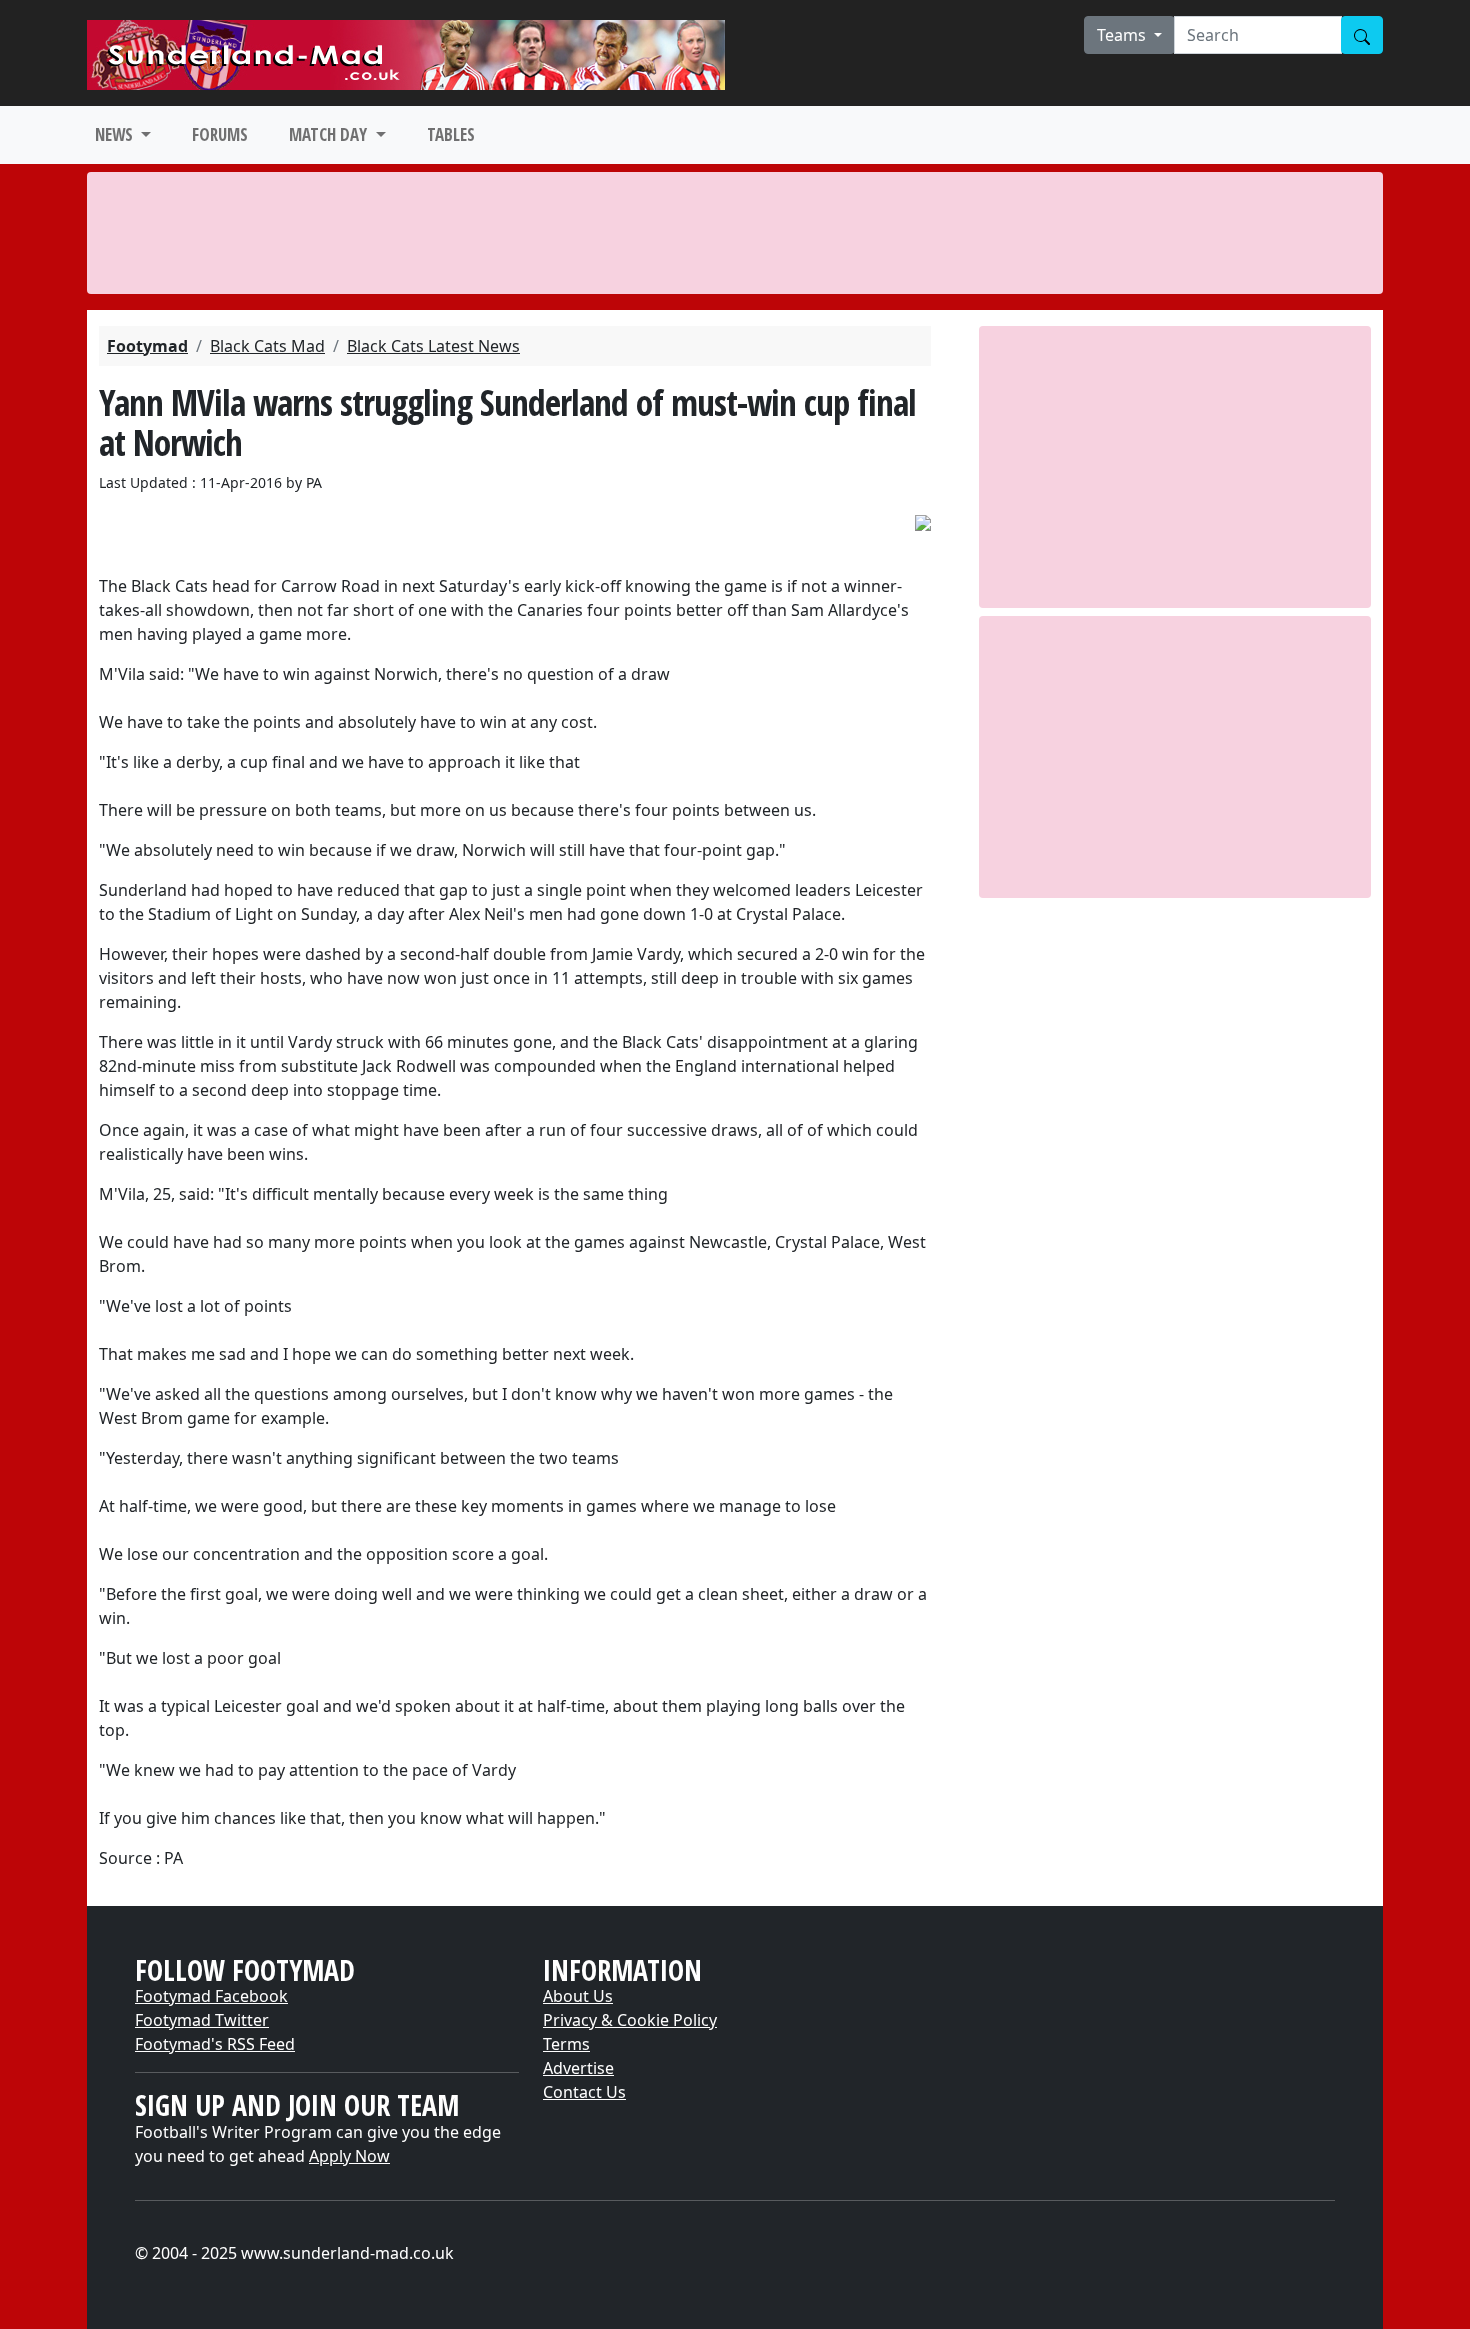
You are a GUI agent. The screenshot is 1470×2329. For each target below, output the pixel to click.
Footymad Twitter (202, 2020)
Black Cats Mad (267, 346)
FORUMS (220, 134)
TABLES (451, 134)
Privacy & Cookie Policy (630, 2020)
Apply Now (349, 2156)
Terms (566, 2044)
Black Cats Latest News (433, 346)
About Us (578, 1996)
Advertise (578, 2068)
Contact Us (584, 2092)
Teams (1123, 35)
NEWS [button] (116, 134)
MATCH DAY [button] (330, 134)
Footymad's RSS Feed (215, 2044)
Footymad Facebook (211, 1996)
